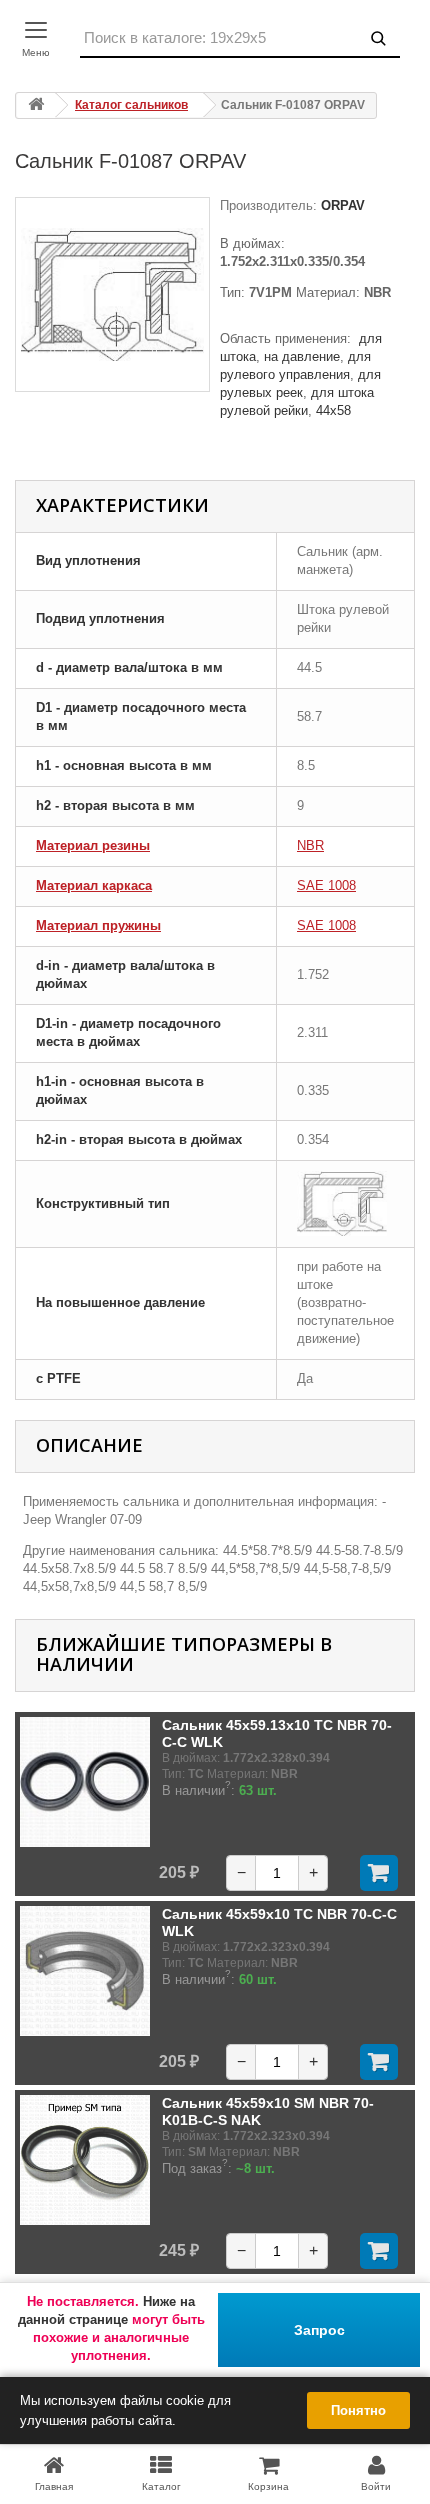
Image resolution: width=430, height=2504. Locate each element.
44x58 (333, 410)
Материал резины (93, 845)
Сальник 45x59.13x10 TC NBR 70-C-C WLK (277, 1733)
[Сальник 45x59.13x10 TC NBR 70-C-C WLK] (85, 1782)
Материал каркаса (94, 885)
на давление (302, 356)
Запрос (319, 2330)
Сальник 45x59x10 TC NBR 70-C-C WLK (279, 1922)
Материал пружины (98, 925)
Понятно (358, 2410)
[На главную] (36, 105)
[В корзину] (379, 1873)
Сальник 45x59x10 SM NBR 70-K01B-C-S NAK (268, 2111)
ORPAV (341, 205)
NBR (310, 845)
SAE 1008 (326, 885)
